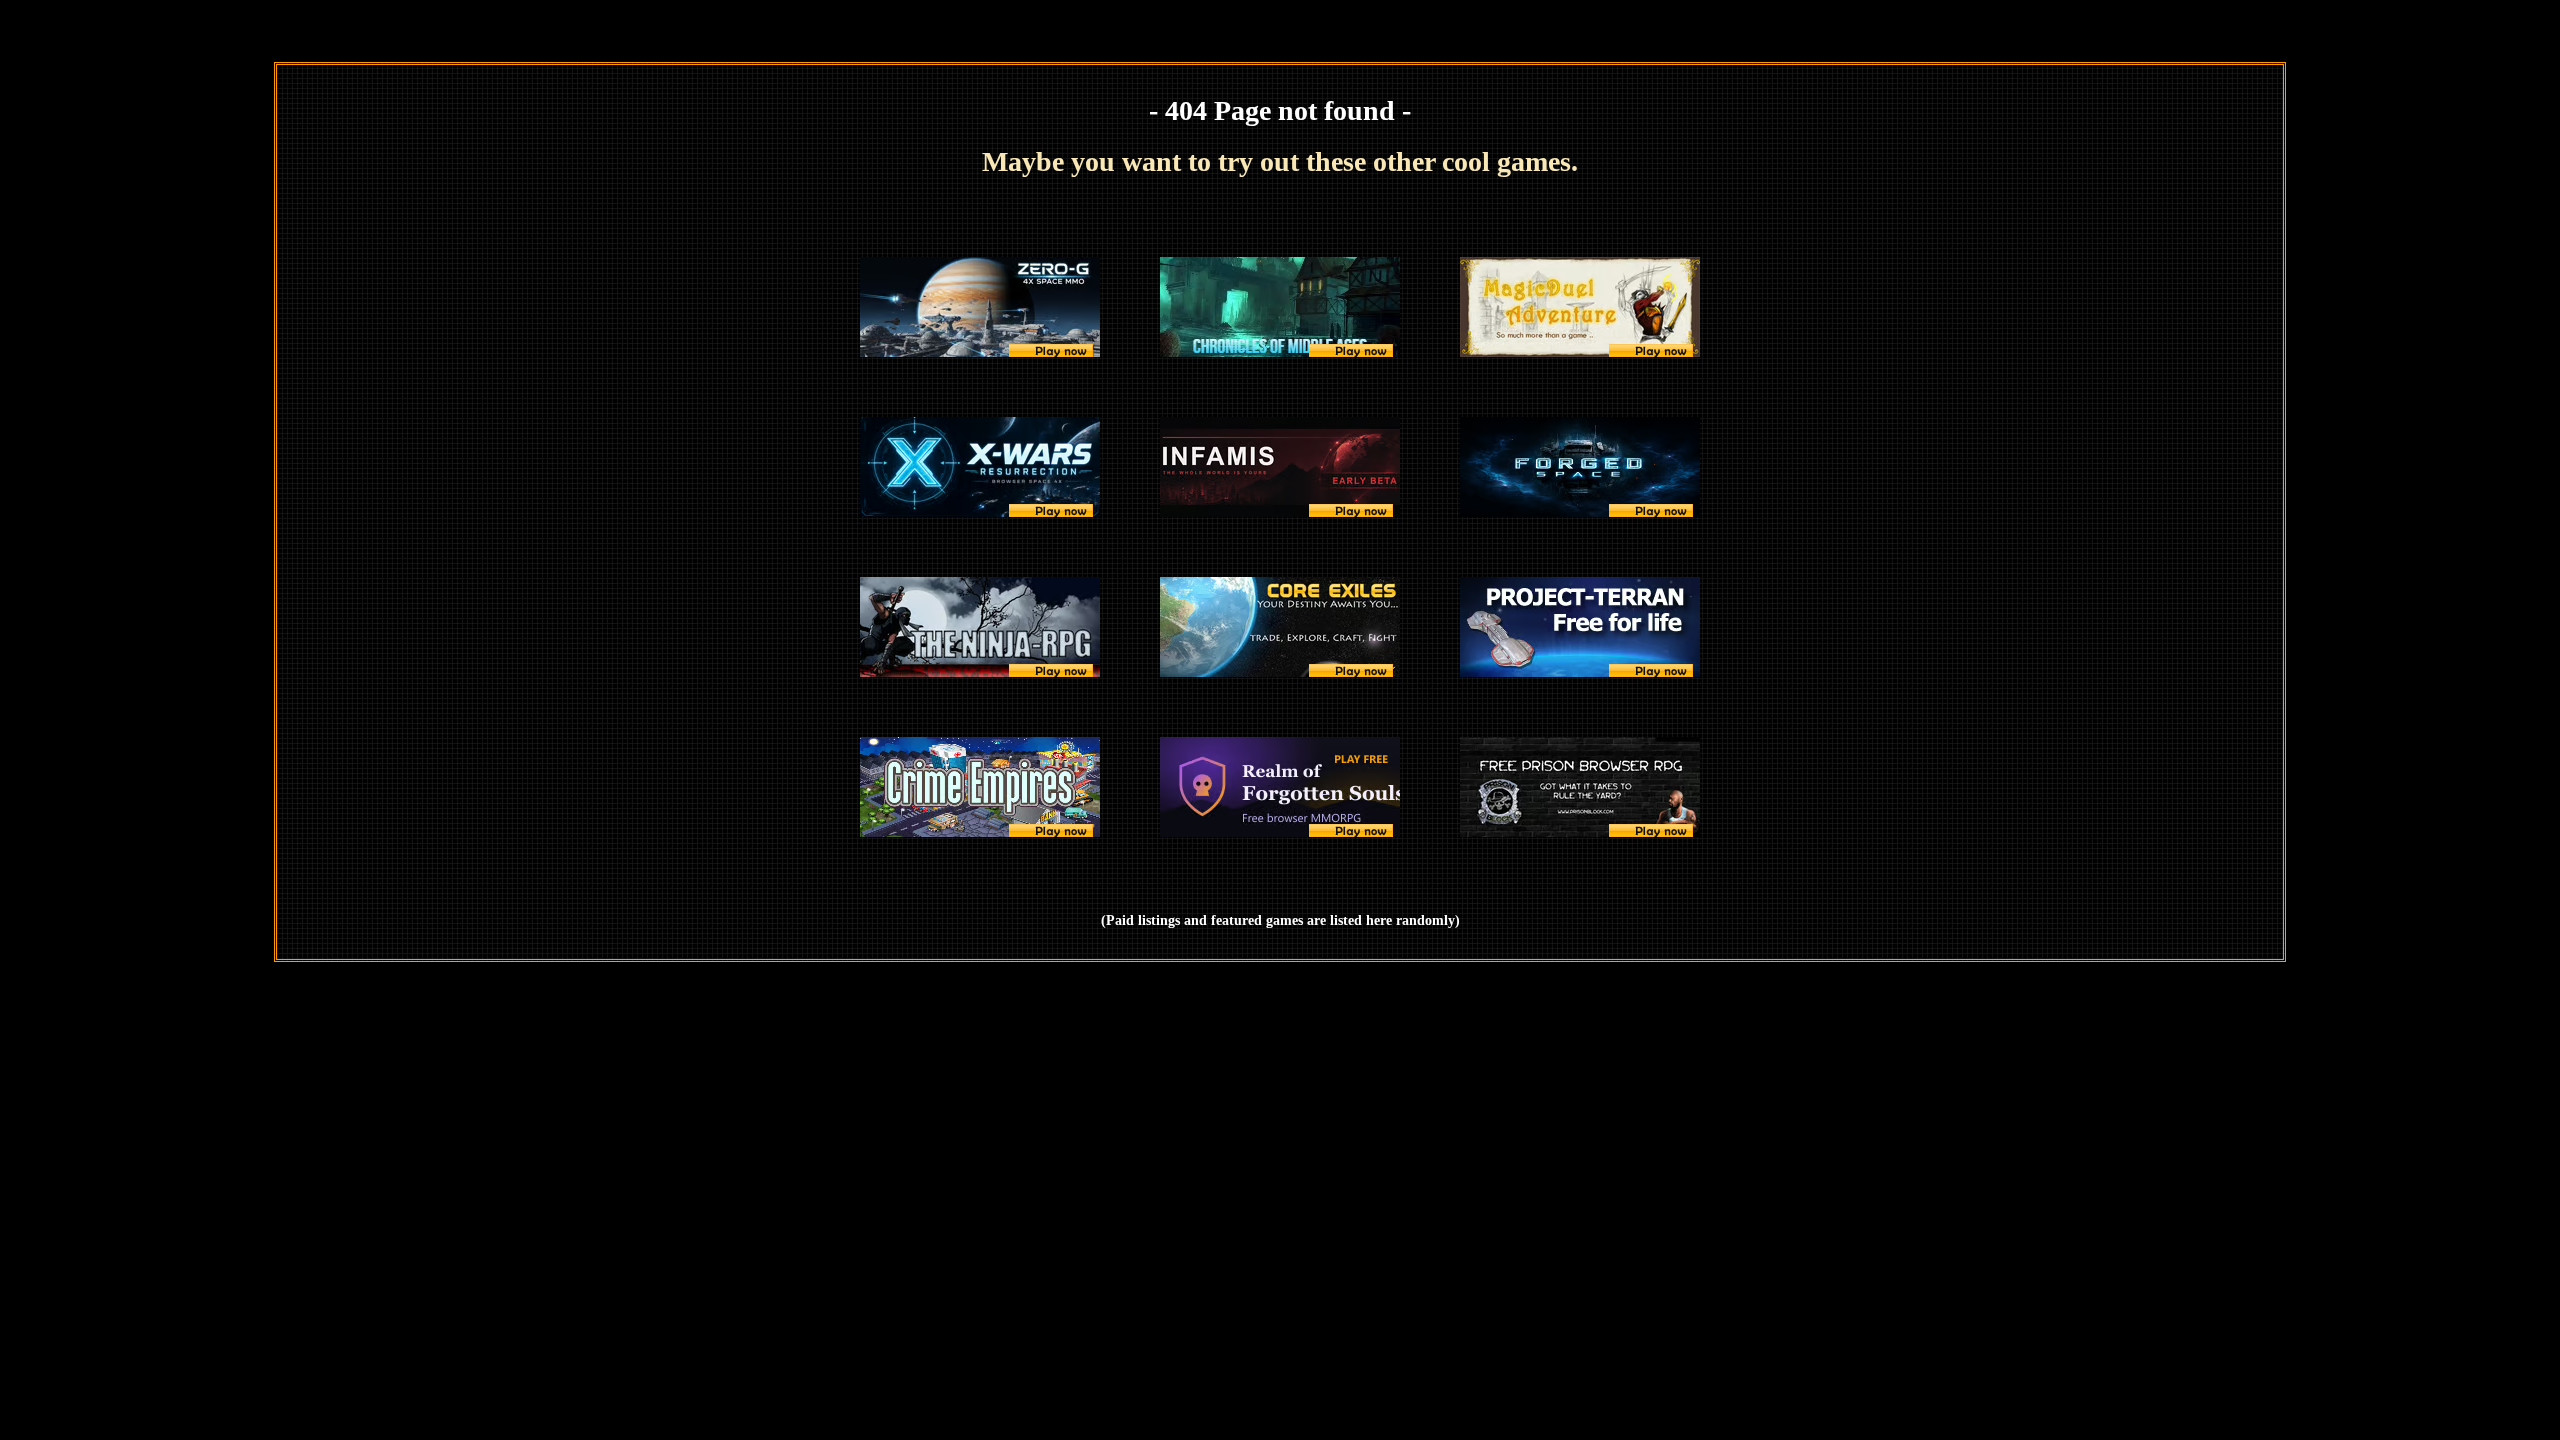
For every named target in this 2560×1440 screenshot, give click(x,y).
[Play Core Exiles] (1280, 627)
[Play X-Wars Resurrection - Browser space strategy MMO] (980, 467)
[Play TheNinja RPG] (980, 627)
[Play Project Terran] (1580, 627)
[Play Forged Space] (1580, 467)
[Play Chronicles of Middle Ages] (1280, 307)
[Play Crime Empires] (980, 787)
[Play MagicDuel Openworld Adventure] (1580, 307)
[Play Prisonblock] (1580, 787)
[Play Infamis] (1280, 467)
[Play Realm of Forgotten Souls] (1280, 787)
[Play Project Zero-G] (980, 307)
